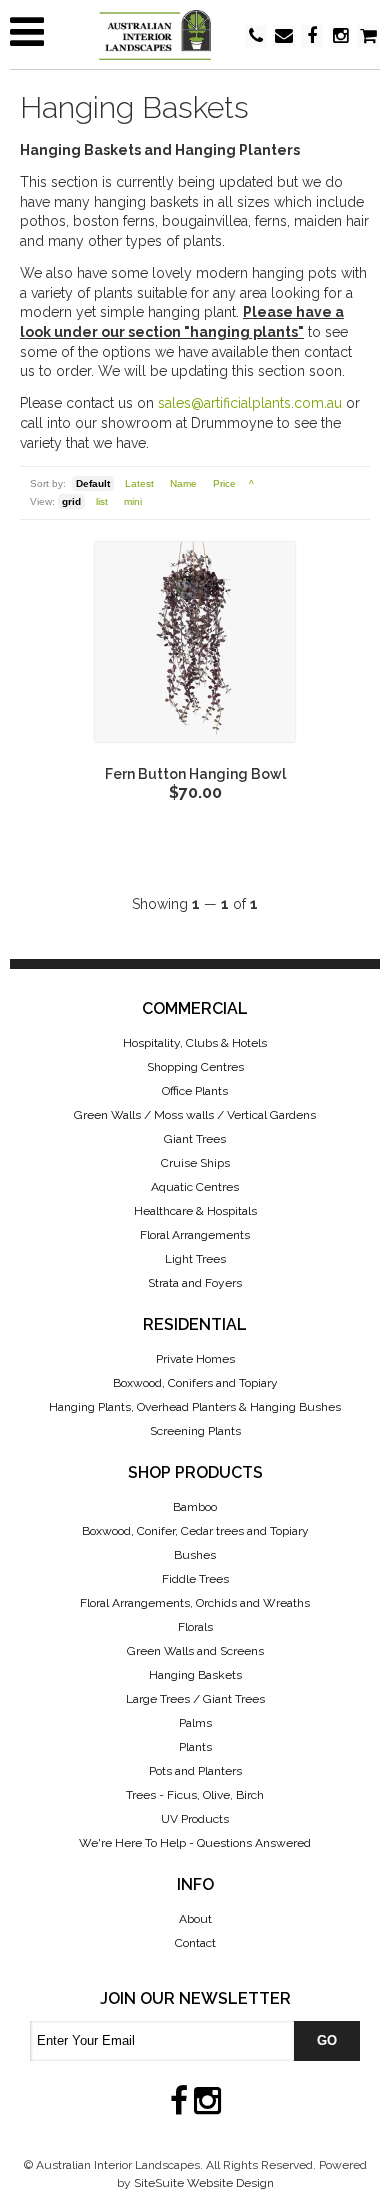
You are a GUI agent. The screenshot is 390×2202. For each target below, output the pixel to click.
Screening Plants (195, 1431)
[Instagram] (340, 38)
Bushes (195, 1555)
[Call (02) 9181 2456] (256, 35)
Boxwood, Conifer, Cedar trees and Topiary (195, 1531)
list (102, 501)
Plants (195, 1747)
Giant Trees (195, 1139)
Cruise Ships (195, 1163)
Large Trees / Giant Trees (195, 1699)
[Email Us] (284, 38)
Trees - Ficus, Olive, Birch (195, 1795)
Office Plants (195, 1091)
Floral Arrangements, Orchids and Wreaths (195, 1603)
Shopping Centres (195, 1067)
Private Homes (195, 1359)
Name (183, 483)
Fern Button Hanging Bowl (195, 774)
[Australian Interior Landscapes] (195, 35)
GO (327, 2040)
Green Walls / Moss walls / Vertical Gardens (195, 1115)
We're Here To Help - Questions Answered (195, 1843)
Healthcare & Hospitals (195, 1211)
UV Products (195, 1819)
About (195, 1919)
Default (93, 483)
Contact (195, 1943)
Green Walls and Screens (195, 1651)
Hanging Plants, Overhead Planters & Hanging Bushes (195, 1407)
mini (133, 501)
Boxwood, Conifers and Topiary (195, 1383)
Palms (195, 1723)
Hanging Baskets (195, 1675)
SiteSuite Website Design (204, 2183)
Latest (139, 483)
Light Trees (195, 1259)
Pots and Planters (195, 1771)
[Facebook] (312, 38)
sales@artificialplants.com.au (250, 403)
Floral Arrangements (195, 1235)
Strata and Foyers (195, 1283)
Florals (195, 1627)
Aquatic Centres (195, 1187)
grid (71, 501)
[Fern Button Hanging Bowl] (195, 642)
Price (224, 483)
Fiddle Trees (195, 1579)
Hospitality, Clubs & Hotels (195, 1043)
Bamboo (195, 1507)
